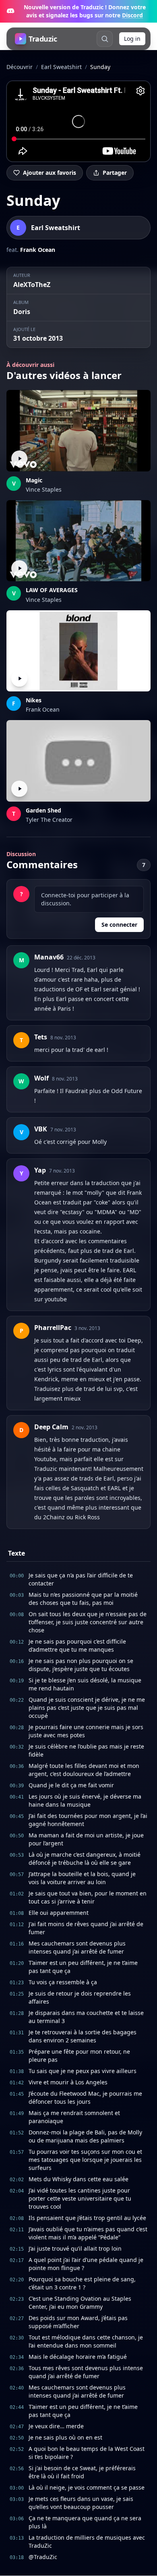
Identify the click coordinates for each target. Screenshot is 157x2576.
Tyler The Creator (49, 820)
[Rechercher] (105, 39)
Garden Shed (43, 810)
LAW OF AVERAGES (52, 590)
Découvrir (20, 67)
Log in (132, 39)
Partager (115, 173)
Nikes (34, 700)
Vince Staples (44, 489)
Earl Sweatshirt (61, 67)
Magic (34, 480)
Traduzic (43, 39)
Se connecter (119, 925)
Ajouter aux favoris (50, 173)
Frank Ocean (38, 250)
